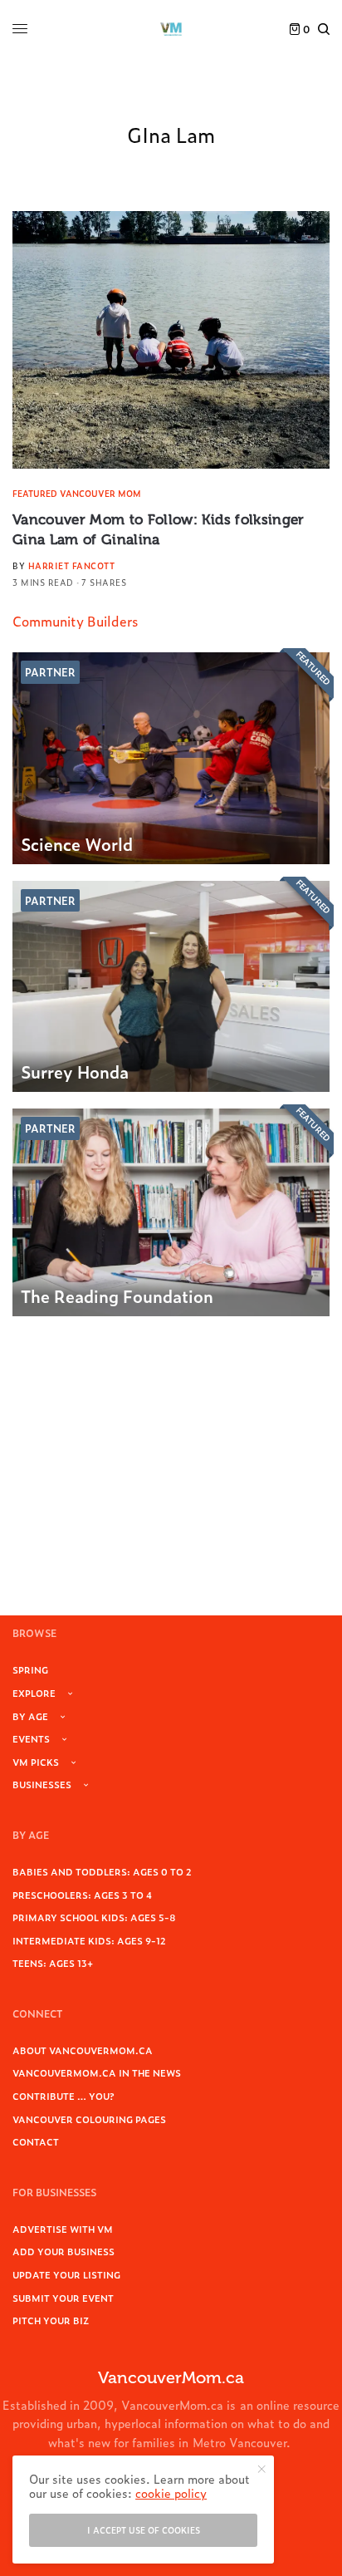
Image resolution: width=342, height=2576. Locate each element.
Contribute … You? (64, 2096)
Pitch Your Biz (51, 2320)
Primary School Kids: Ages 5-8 (94, 1917)
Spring (30, 1669)
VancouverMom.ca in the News (97, 2072)
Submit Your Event (63, 2298)
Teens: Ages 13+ (53, 1963)
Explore (34, 1693)
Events (31, 1738)
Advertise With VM (63, 2229)
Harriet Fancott (72, 565)
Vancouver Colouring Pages (89, 2119)
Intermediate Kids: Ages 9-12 (89, 1940)
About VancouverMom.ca (83, 2050)
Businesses (42, 1784)
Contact (36, 2141)
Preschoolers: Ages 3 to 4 (82, 1895)
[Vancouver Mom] (171, 29)
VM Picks (36, 1762)
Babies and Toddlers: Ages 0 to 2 (102, 1871)
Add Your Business (64, 2251)
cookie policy (171, 2492)
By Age (30, 1716)
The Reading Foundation (117, 1295)
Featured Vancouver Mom (77, 493)
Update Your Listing (66, 2274)
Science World (77, 843)
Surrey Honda (75, 1071)
